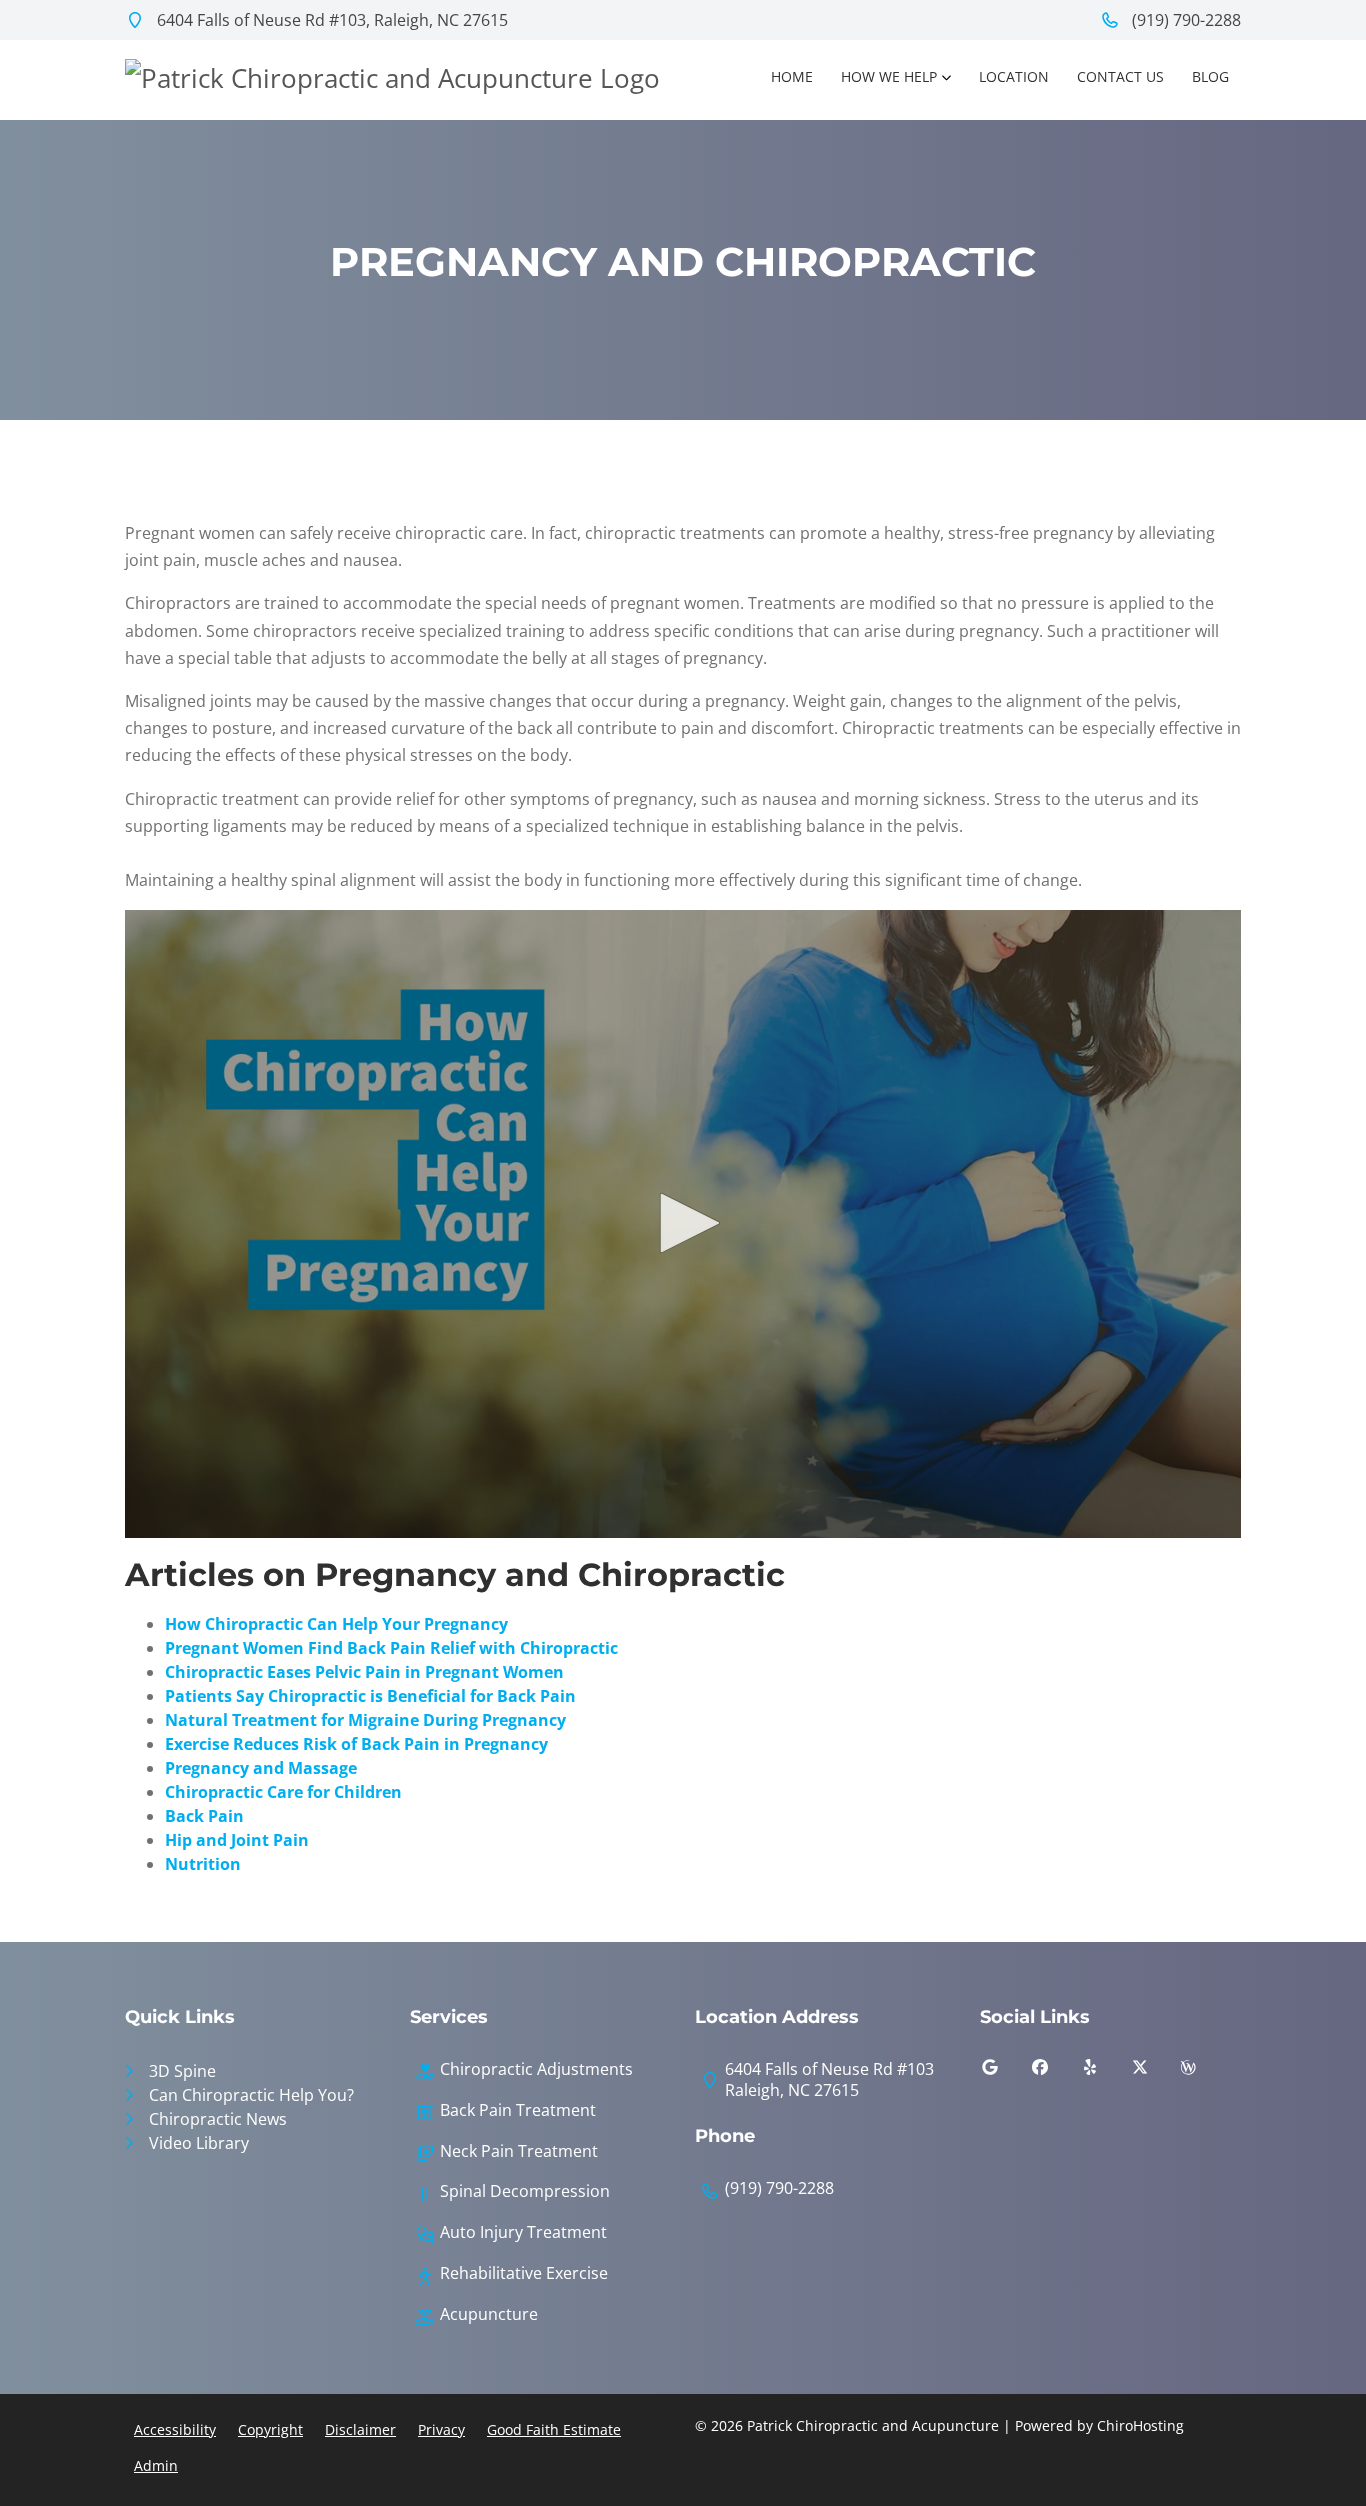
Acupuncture (489, 2314)
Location (1014, 76)
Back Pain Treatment (518, 2110)
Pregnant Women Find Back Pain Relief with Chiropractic (391, 1648)
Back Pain (204, 1816)
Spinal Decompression (525, 2191)
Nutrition (203, 1864)
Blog (1210, 76)
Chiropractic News (218, 2119)
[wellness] (1203, 2072)
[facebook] (1055, 2072)
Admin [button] (156, 2465)
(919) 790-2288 (1184, 20)
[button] (683, 1223)
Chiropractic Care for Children (283, 1792)
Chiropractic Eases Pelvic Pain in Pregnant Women (364, 1672)
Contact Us (1120, 76)
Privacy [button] (441, 2429)
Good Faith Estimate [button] (554, 2429)
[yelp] (1105, 2072)
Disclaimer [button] (360, 2429)
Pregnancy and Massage (261, 1768)
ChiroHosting (1140, 2425)
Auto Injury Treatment (523, 2232)
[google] (1005, 2072)
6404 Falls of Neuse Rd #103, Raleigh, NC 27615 (330, 20)
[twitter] (1155, 2072)
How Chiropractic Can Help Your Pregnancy (336, 1624)
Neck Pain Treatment (519, 2151)
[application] (683, 1224)
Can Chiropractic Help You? (251, 2095)
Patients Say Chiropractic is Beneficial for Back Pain (370, 1696)
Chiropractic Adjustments (536, 2069)
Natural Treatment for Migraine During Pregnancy (365, 1720)
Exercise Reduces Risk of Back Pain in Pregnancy (356, 1744)
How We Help (889, 76)
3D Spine (182, 2071)
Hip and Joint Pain (237, 1840)
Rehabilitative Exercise (524, 2273)
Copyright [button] (270, 2429)
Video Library (199, 2143)
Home (792, 76)
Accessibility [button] (175, 2429)
